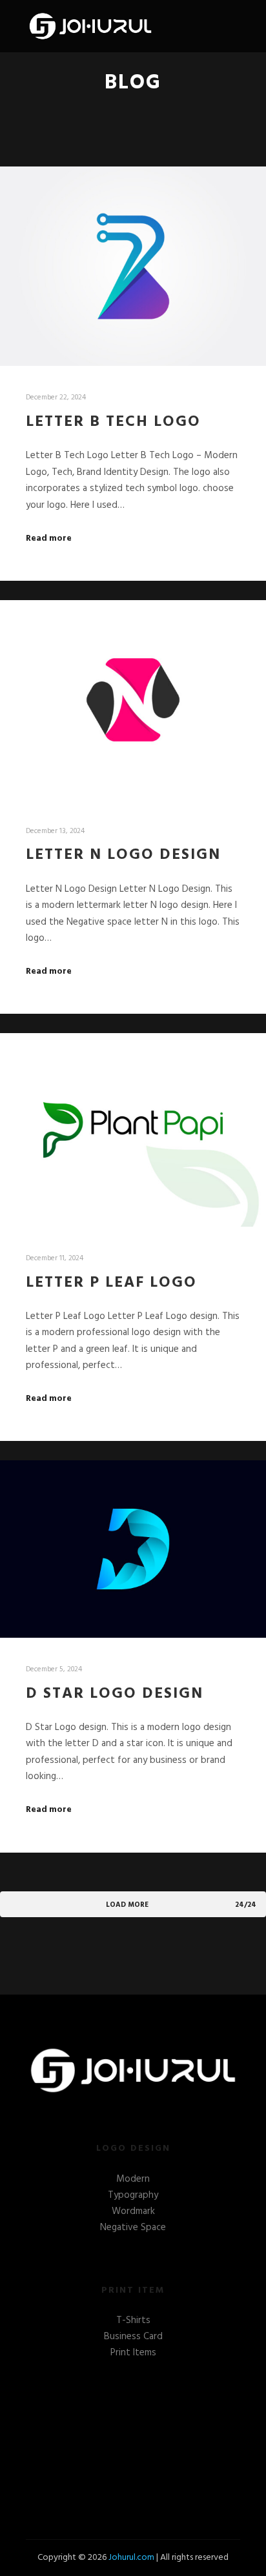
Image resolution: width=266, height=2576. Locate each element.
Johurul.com (131, 2558)
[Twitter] (143, 2424)
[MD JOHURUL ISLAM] (90, 26)
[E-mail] (85, 2424)
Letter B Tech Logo (113, 422)
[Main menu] (229, 26)
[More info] (205, 26)
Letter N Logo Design (123, 855)
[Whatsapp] (181, 2424)
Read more (49, 539)
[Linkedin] (123, 2424)
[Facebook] (104, 2424)
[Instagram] (162, 2424)
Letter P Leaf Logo (111, 1283)
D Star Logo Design (115, 1694)
